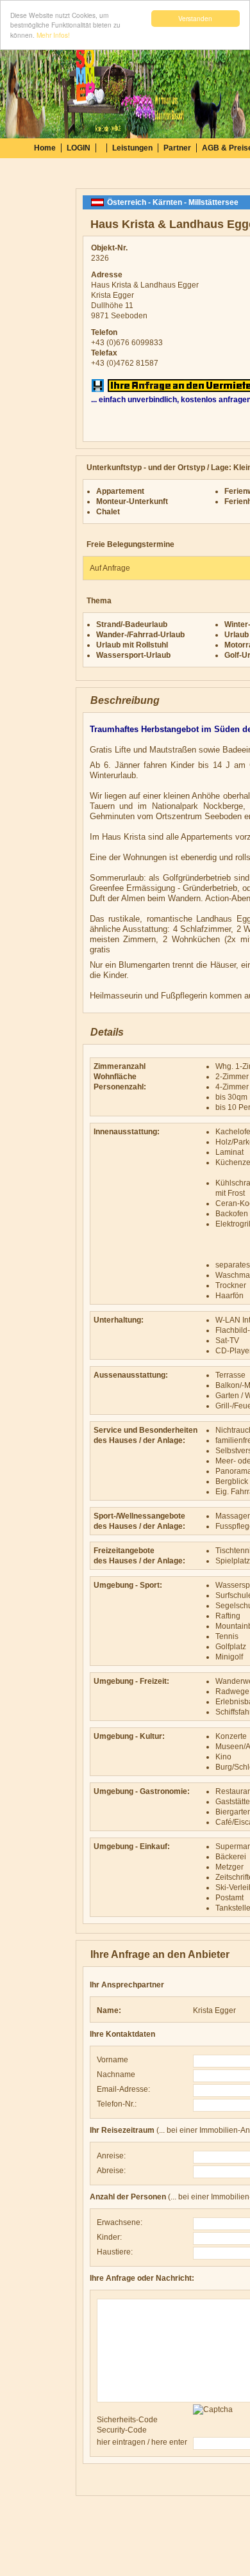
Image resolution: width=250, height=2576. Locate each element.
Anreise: (111, 2156)
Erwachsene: (120, 2222)
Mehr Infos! (53, 35)
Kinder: (109, 2237)
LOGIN (79, 148)
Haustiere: (115, 2252)
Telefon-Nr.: (117, 2104)
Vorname (113, 2060)
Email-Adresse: (123, 2089)
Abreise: (111, 2171)
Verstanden (195, 18)
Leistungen (132, 148)
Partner (177, 148)
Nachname (116, 2075)
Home (45, 148)
